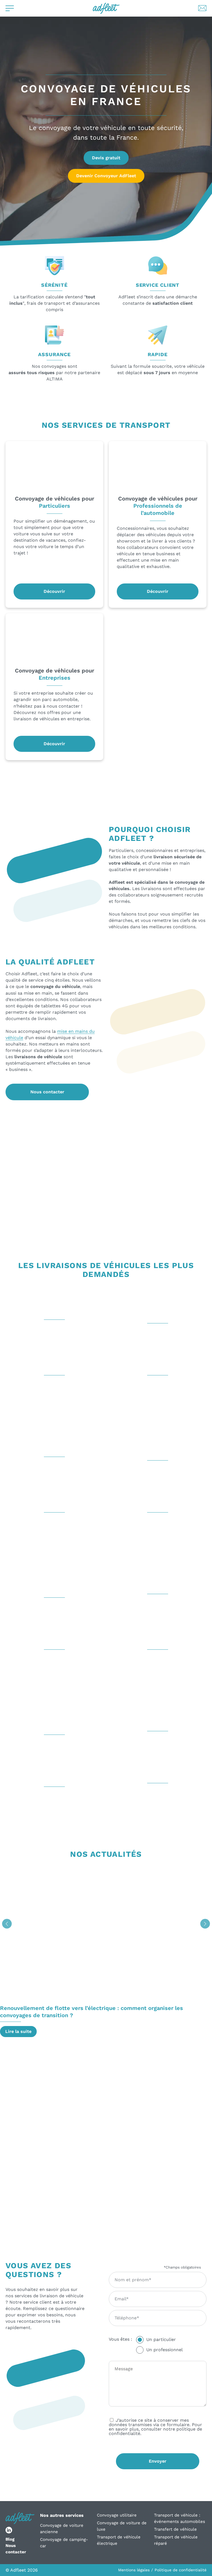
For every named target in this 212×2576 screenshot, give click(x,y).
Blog (10, 2539)
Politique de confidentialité (181, 2570)
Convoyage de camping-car (64, 2543)
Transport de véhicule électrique (119, 2540)
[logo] (106, 8)
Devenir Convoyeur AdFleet (106, 176)
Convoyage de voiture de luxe (122, 2526)
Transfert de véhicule (175, 2529)
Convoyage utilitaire (117, 2515)
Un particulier (161, 2339)
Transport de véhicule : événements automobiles (180, 2518)
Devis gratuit (106, 158)
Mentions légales (134, 2570)
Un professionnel (165, 2350)
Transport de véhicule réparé (176, 2540)
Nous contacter (47, 1092)
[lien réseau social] (9, 2530)
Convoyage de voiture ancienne (62, 2529)
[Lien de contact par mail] (202, 8)
